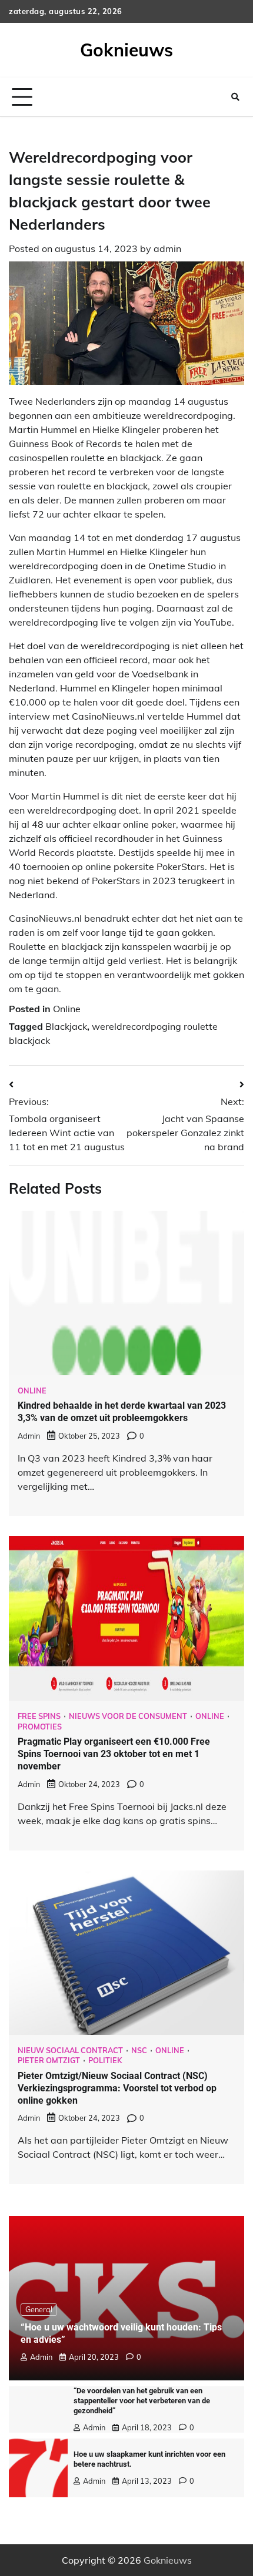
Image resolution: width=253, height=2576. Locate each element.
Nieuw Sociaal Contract (70, 2051)
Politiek (105, 2061)
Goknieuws (126, 50)
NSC (139, 2051)
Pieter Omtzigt (49, 2061)
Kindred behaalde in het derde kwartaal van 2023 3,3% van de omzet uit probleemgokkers (122, 1412)
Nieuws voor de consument (128, 1716)
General (39, 2309)
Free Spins (39, 1716)
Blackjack (66, 1026)
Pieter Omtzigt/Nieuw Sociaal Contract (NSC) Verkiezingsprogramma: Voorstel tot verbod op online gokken (117, 2088)
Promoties (40, 1727)
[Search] (235, 97)
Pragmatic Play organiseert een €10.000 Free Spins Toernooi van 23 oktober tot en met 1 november (114, 1754)
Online (67, 1009)
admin (167, 248)
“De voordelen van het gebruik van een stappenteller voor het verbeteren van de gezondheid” (142, 2401)
